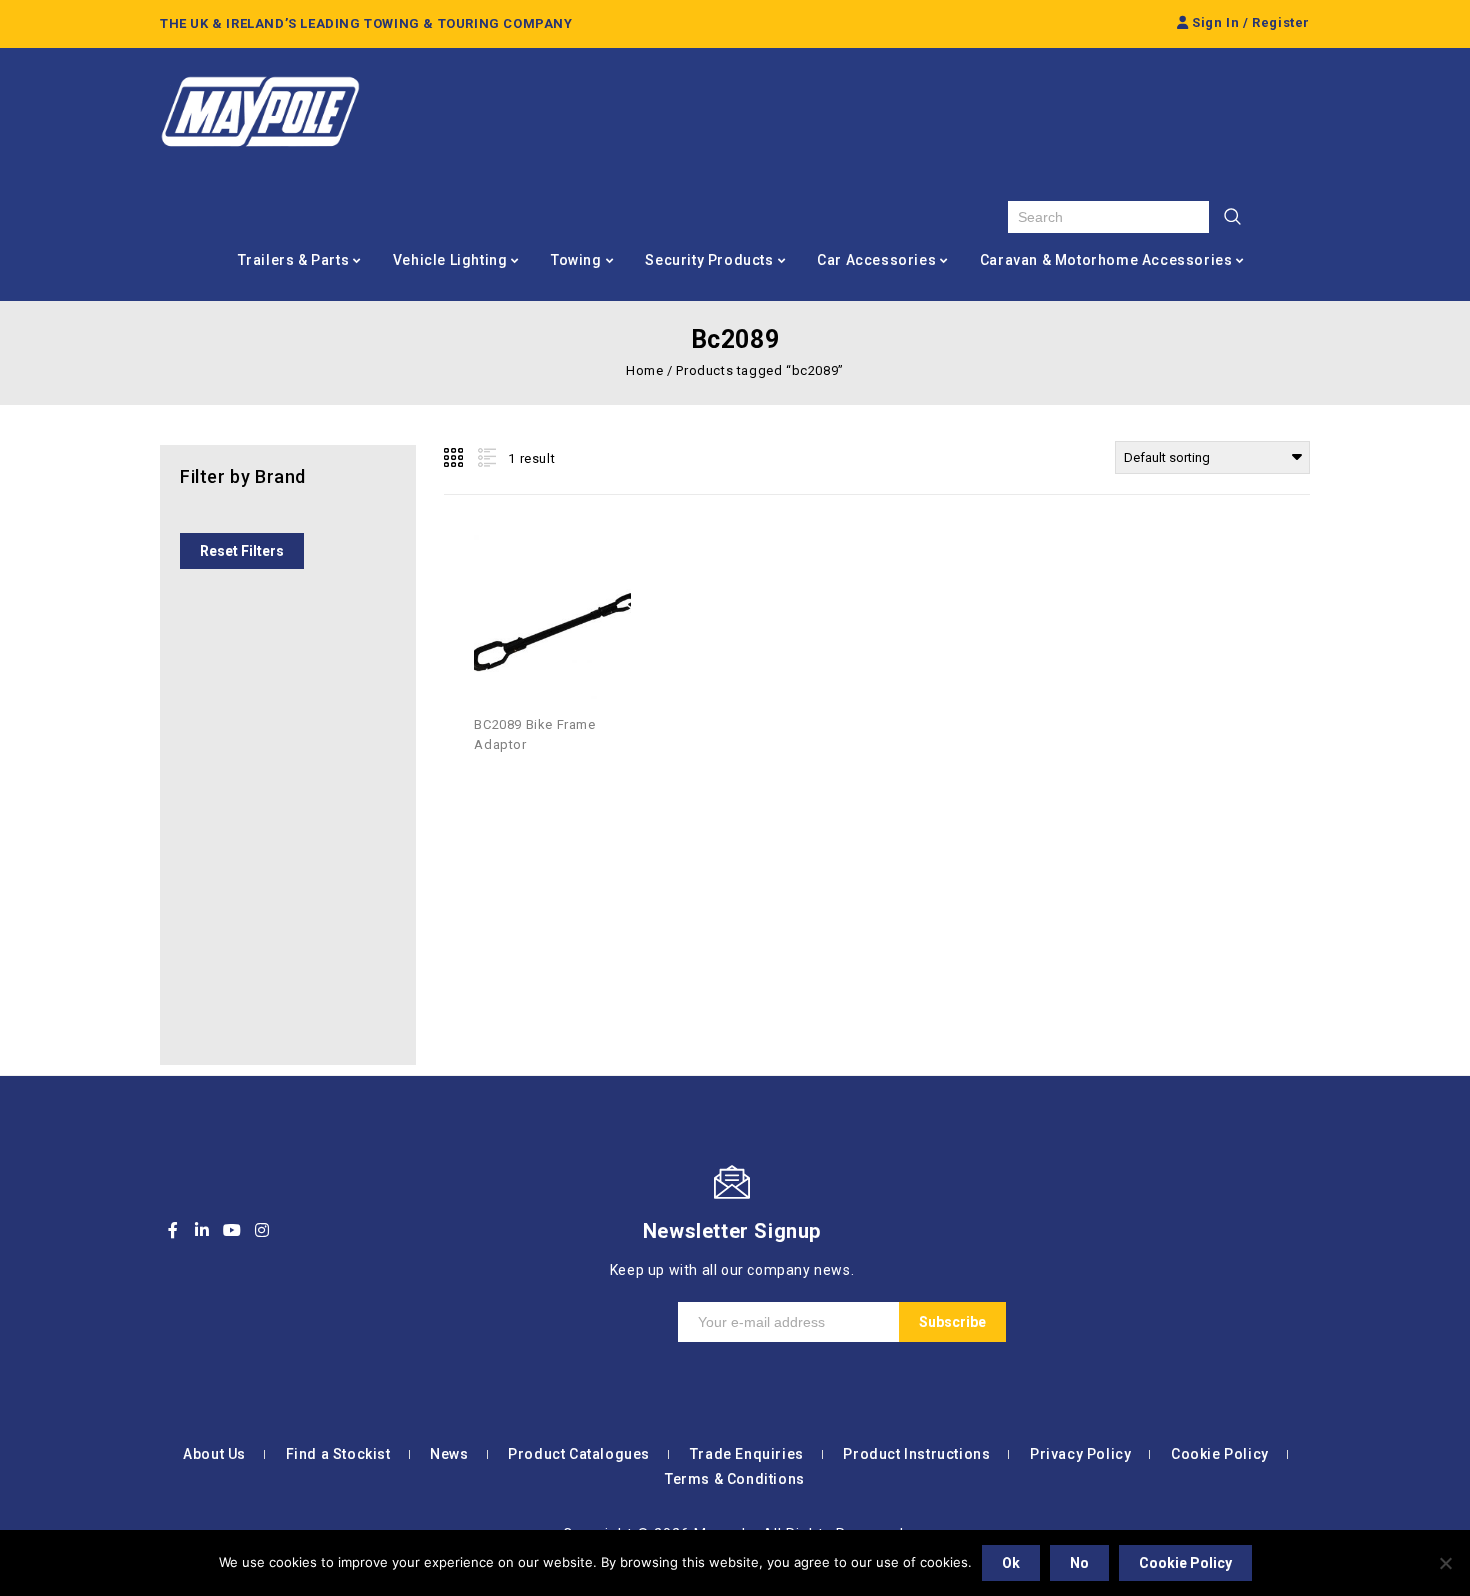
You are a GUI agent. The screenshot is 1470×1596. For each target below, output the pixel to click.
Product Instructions (916, 1454)
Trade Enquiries (747, 1454)
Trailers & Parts (294, 260)
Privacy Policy (1080, 1454)
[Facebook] (173, 1230)
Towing (576, 260)
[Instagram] (262, 1230)
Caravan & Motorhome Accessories (1106, 260)
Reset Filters (242, 551)
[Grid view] (455, 458)
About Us (214, 1454)
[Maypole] (260, 112)
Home (644, 370)
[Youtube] (232, 1230)
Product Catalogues (579, 1454)
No (1079, 1563)
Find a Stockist (338, 1454)
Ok (1011, 1563)
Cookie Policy (1220, 1454)
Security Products (709, 260)
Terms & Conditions (735, 1479)
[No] (1445, 1563)
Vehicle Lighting (450, 260)
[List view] (485, 458)
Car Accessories (876, 260)
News (449, 1454)
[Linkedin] (203, 1230)
